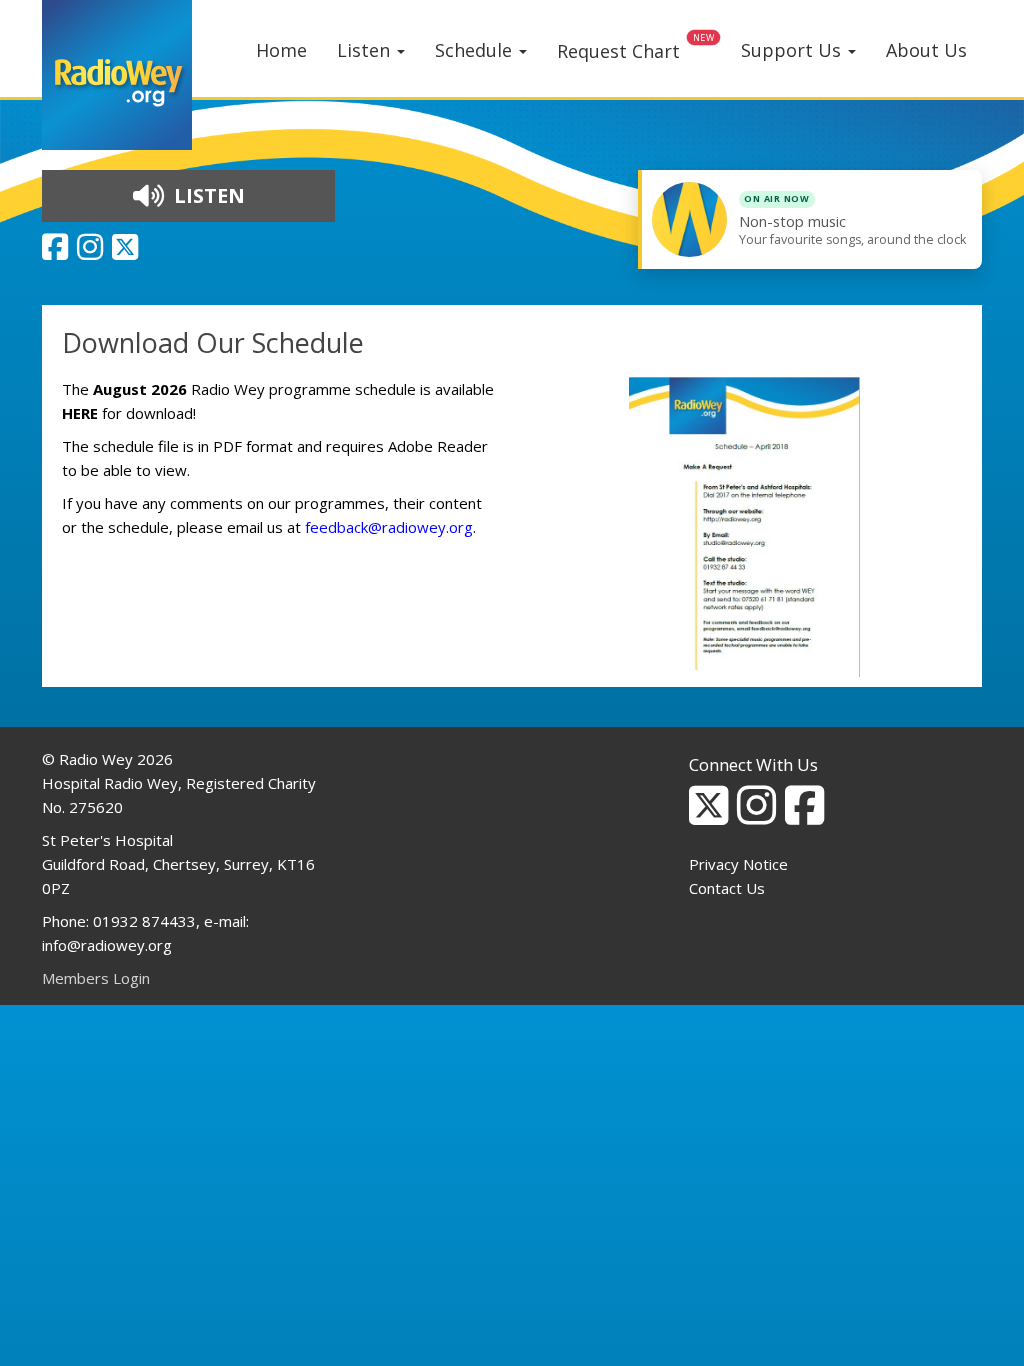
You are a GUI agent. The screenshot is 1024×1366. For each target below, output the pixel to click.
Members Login (96, 978)
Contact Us (727, 888)
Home (281, 50)
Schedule (476, 50)
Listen (366, 50)
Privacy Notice (738, 864)
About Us (926, 50)
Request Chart (618, 51)
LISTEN (207, 195)
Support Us (793, 50)
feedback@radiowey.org (389, 527)
